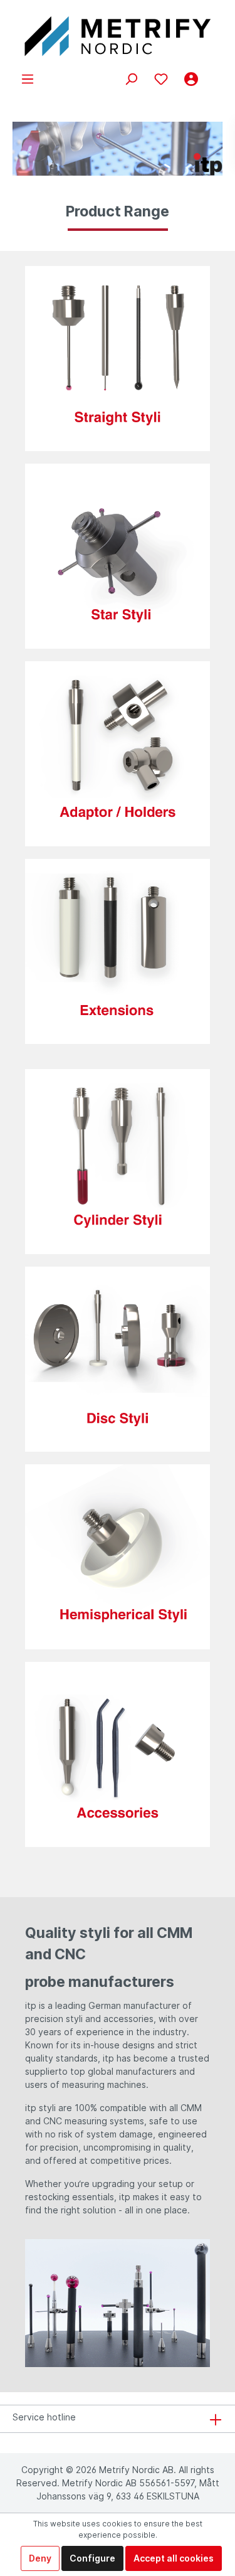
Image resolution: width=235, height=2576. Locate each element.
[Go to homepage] (118, 36)
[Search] (131, 79)
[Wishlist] (161, 79)
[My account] (191, 79)
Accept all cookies (174, 2558)
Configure (92, 2558)
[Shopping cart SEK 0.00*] (214, 74)
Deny (40, 2558)
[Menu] (28, 79)
